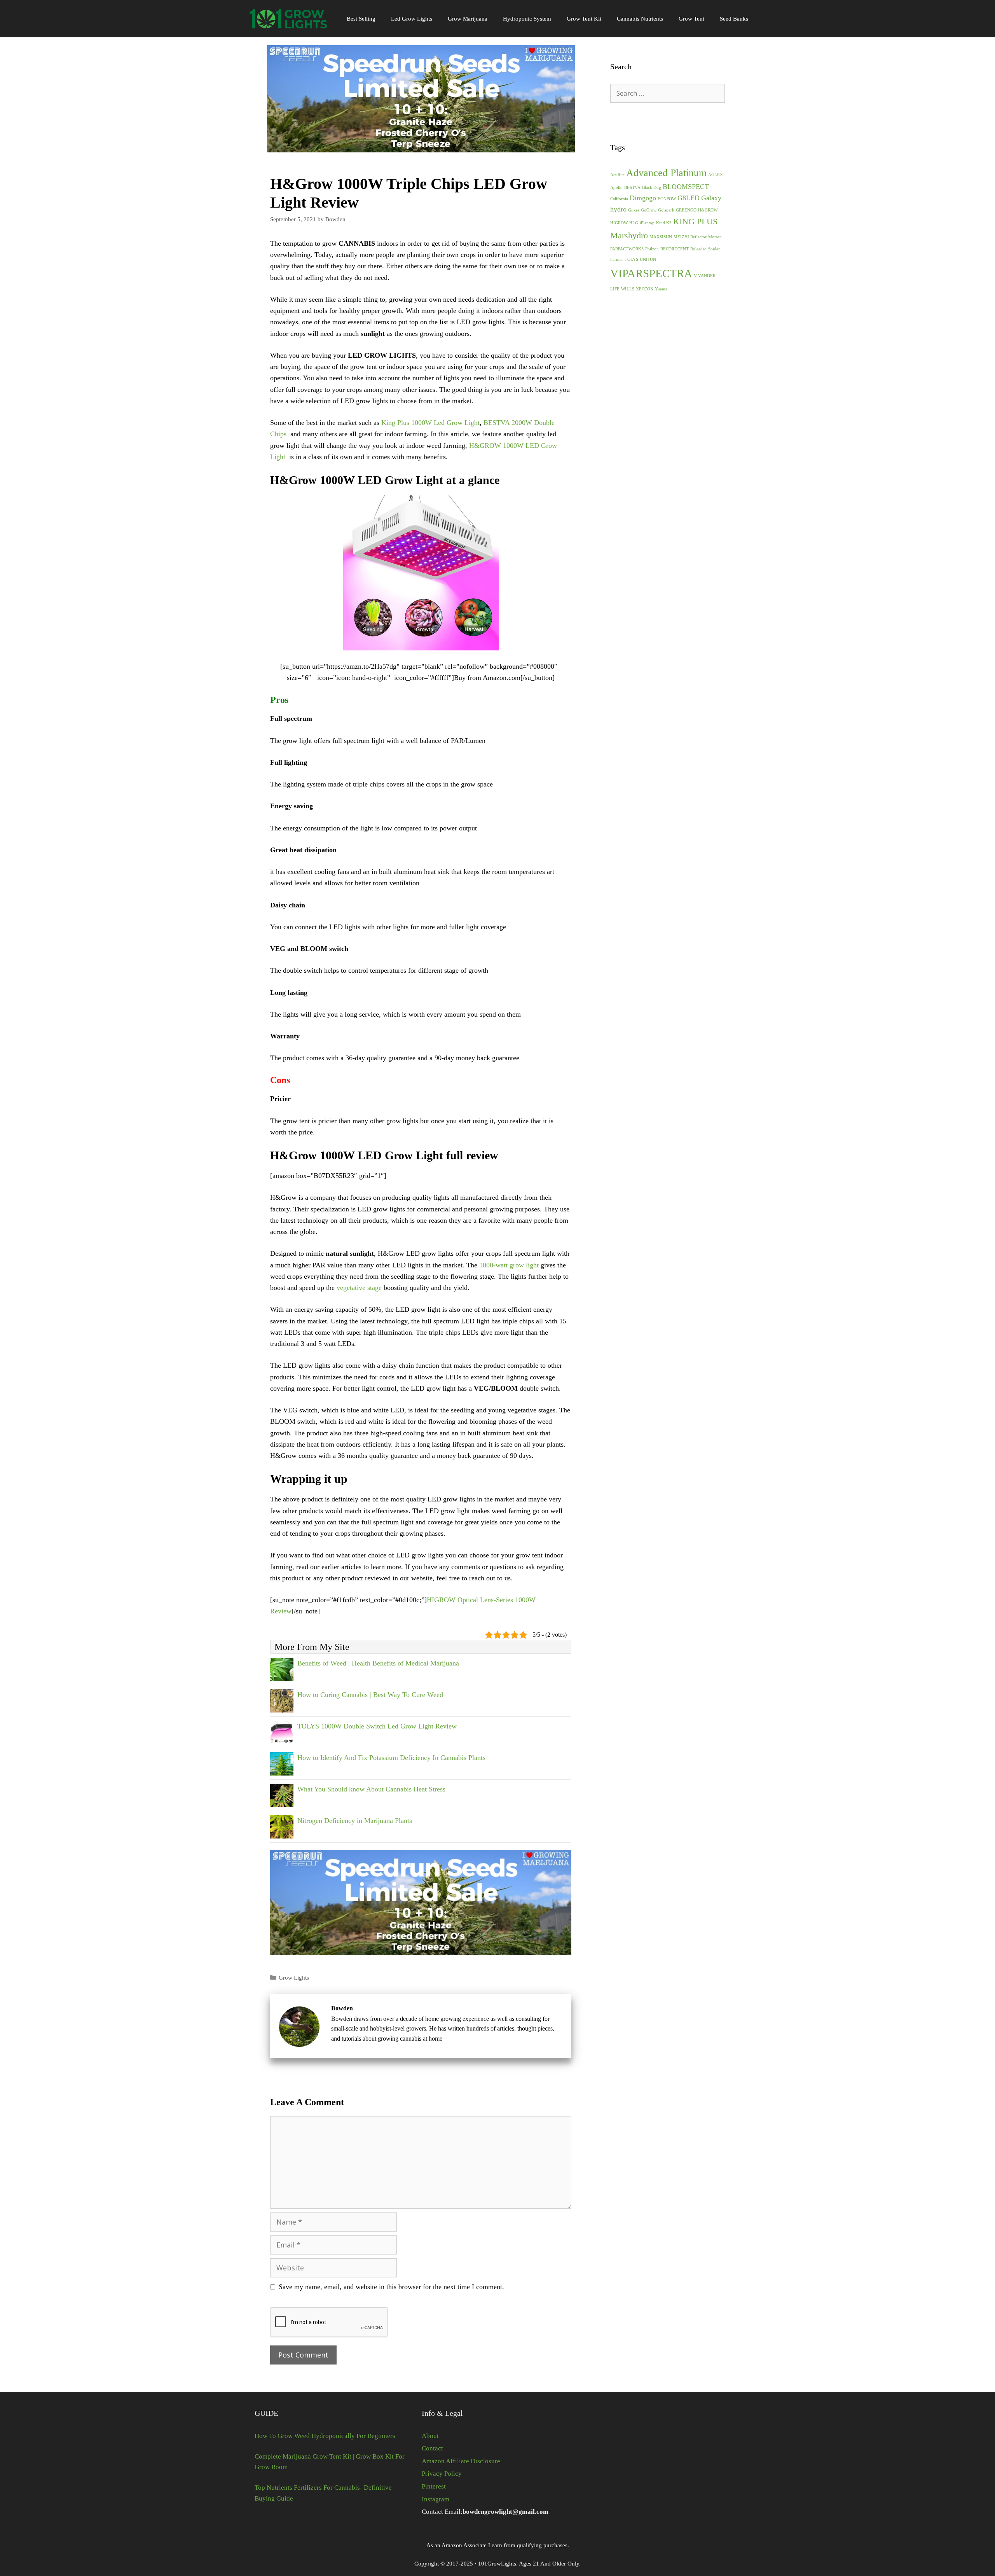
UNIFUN (648, 260)
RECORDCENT (675, 249)
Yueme (661, 289)
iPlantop (647, 223)
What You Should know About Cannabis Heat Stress (371, 1789)
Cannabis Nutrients (640, 19)
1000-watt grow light (509, 1265)
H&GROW (708, 210)
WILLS (628, 289)
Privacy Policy (442, 2474)
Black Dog (652, 188)
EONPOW (667, 199)
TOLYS (631, 260)
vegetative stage (359, 1288)
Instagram (436, 2499)
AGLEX (716, 175)
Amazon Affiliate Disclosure (461, 2461)
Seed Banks (734, 19)
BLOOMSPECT (686, 187)
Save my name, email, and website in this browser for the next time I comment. (391, 2287)
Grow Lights (294, 1977)
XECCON (645, 289)
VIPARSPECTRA (651, 273)
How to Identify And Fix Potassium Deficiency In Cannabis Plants (391, 1758)
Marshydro (629, 235)
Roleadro (698, 249)
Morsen (715, 237)
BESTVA (632, 188)
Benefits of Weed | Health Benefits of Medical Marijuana (378, 1663)
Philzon (652, 249)
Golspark (666, 210)
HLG (634, 223)
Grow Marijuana (468, 19)
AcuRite (617, 175)
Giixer (634, 210)
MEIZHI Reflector (690, 237)
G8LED (689, 198)
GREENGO (686, 210)
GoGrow (649, 210)
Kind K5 (664, 223)
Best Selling (361, 19)
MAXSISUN (661, 237)
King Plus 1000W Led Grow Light (430, 423)
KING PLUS (695, 221)
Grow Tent (691, 19)
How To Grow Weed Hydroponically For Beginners (325, 2436)
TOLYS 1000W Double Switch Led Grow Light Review (377, 1726)
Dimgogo (643, 198)
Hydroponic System (527, 19)
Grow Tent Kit (584, 19)
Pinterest (434, 2486)
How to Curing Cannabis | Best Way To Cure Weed (370, 1695)
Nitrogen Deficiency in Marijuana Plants (355, 1821)
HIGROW (619, 223)
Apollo (616, 188)
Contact (432, 2448)
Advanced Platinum (666, 173)
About (430, 2436)
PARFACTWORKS (627, 249)
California (619, 199)
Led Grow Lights (412, 19)
